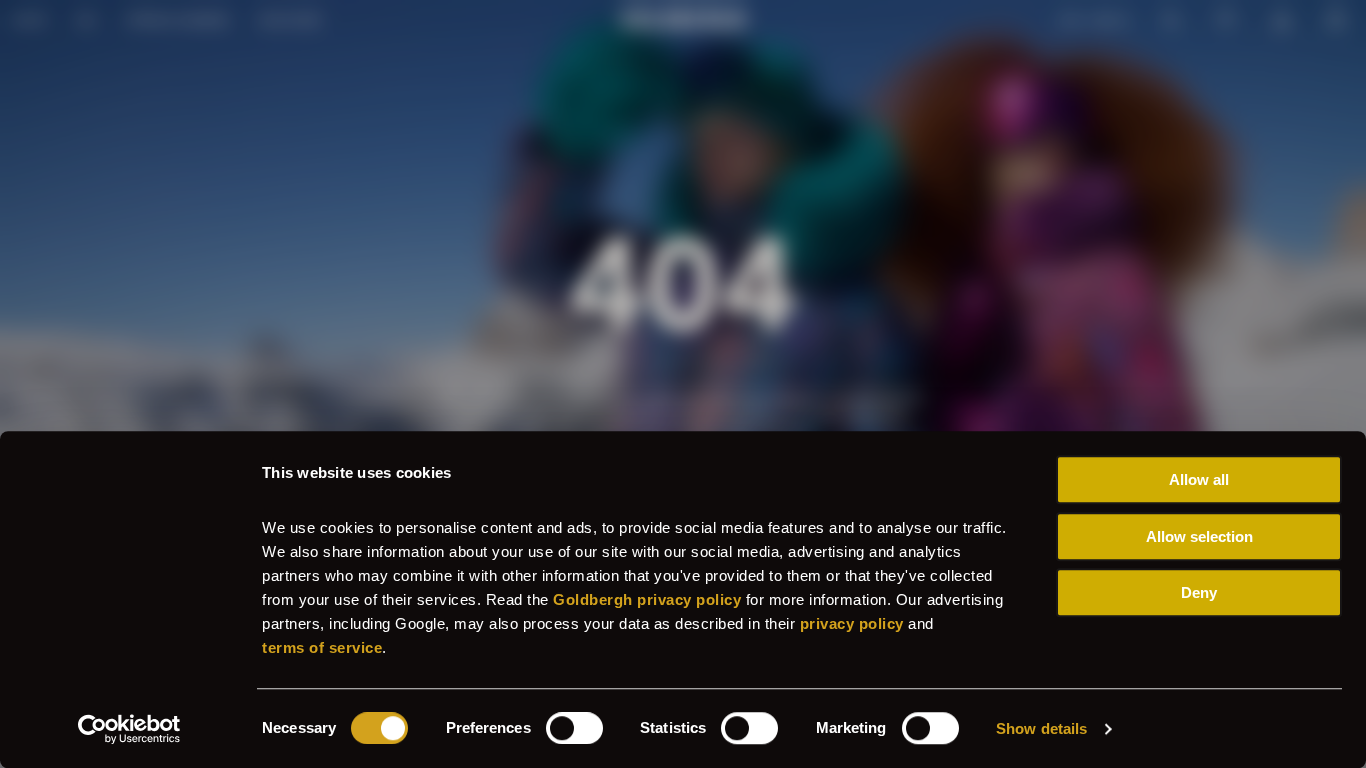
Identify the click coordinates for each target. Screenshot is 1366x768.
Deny (1199, 592)
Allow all (1199, 479)
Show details (1041, 728)
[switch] (574, 728)
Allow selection (1199, 536)
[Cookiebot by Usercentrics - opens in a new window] (129, 729)
